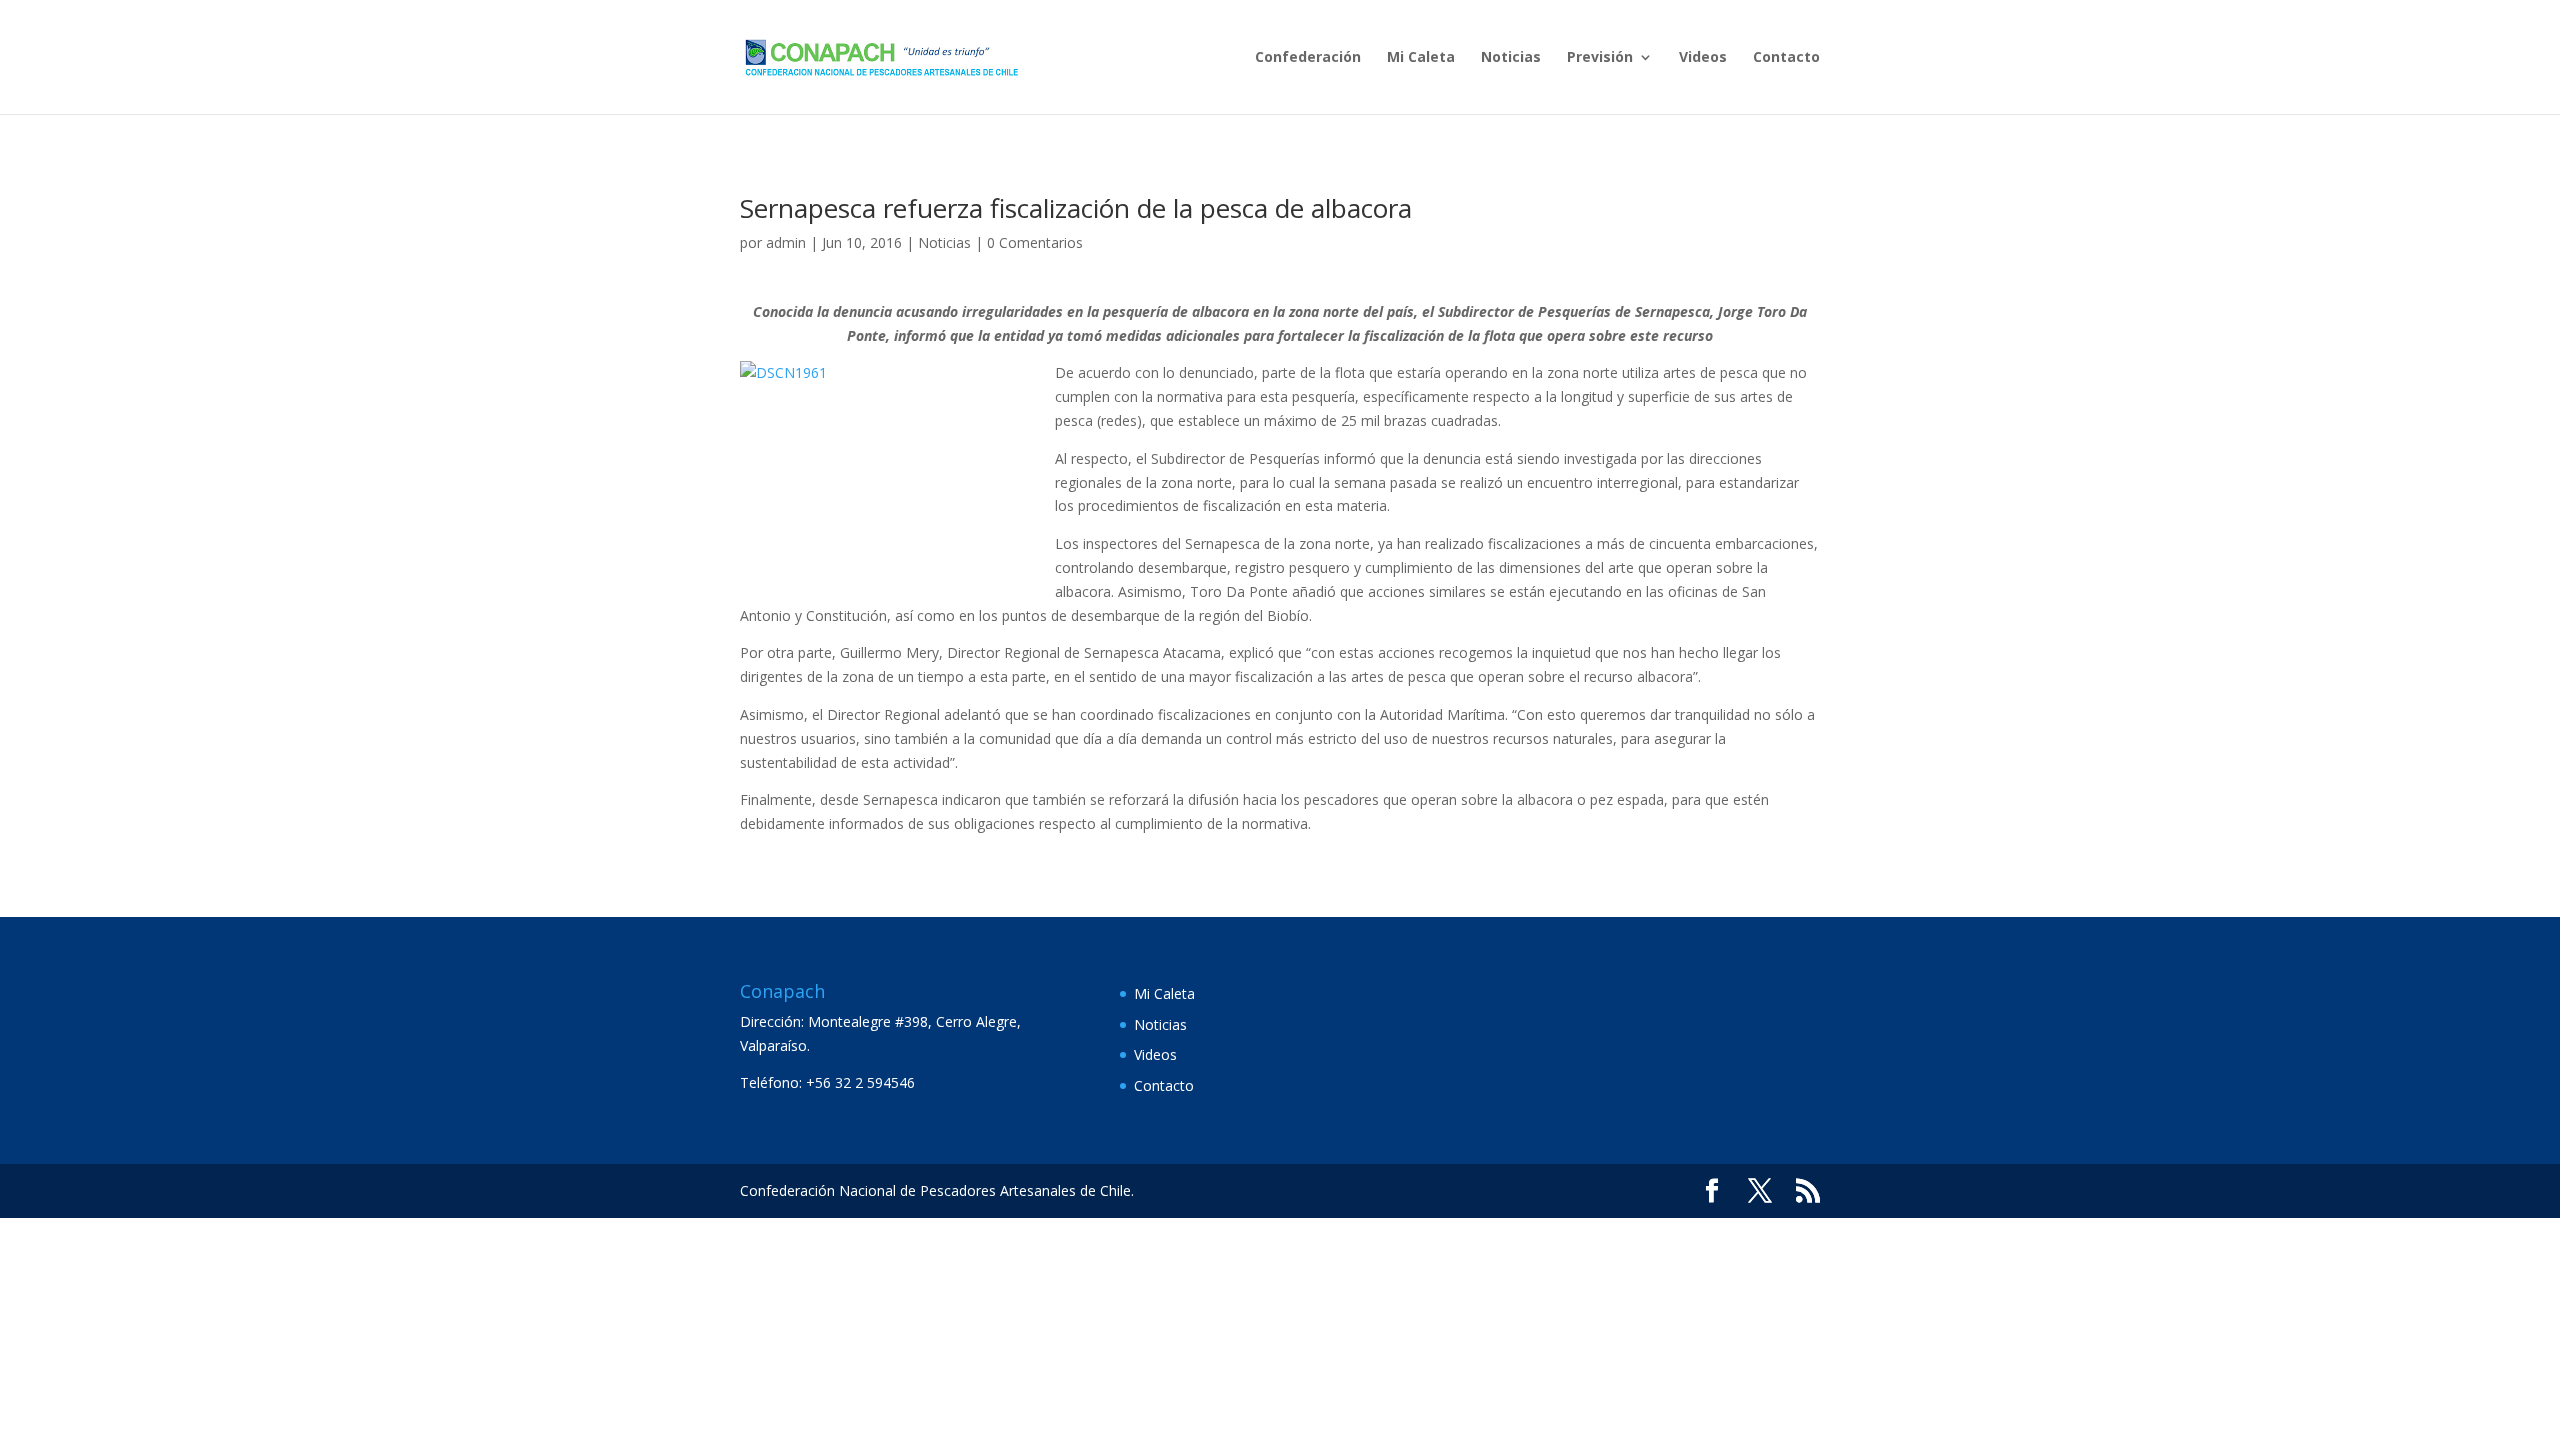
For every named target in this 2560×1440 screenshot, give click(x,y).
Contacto (1786, 58)
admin (786, 242)
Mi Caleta (1421, 58)
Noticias (1511, 58)
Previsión (1600, 58)
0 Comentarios (1035, 242)
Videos (1703, 58)
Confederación (1308, 58)
